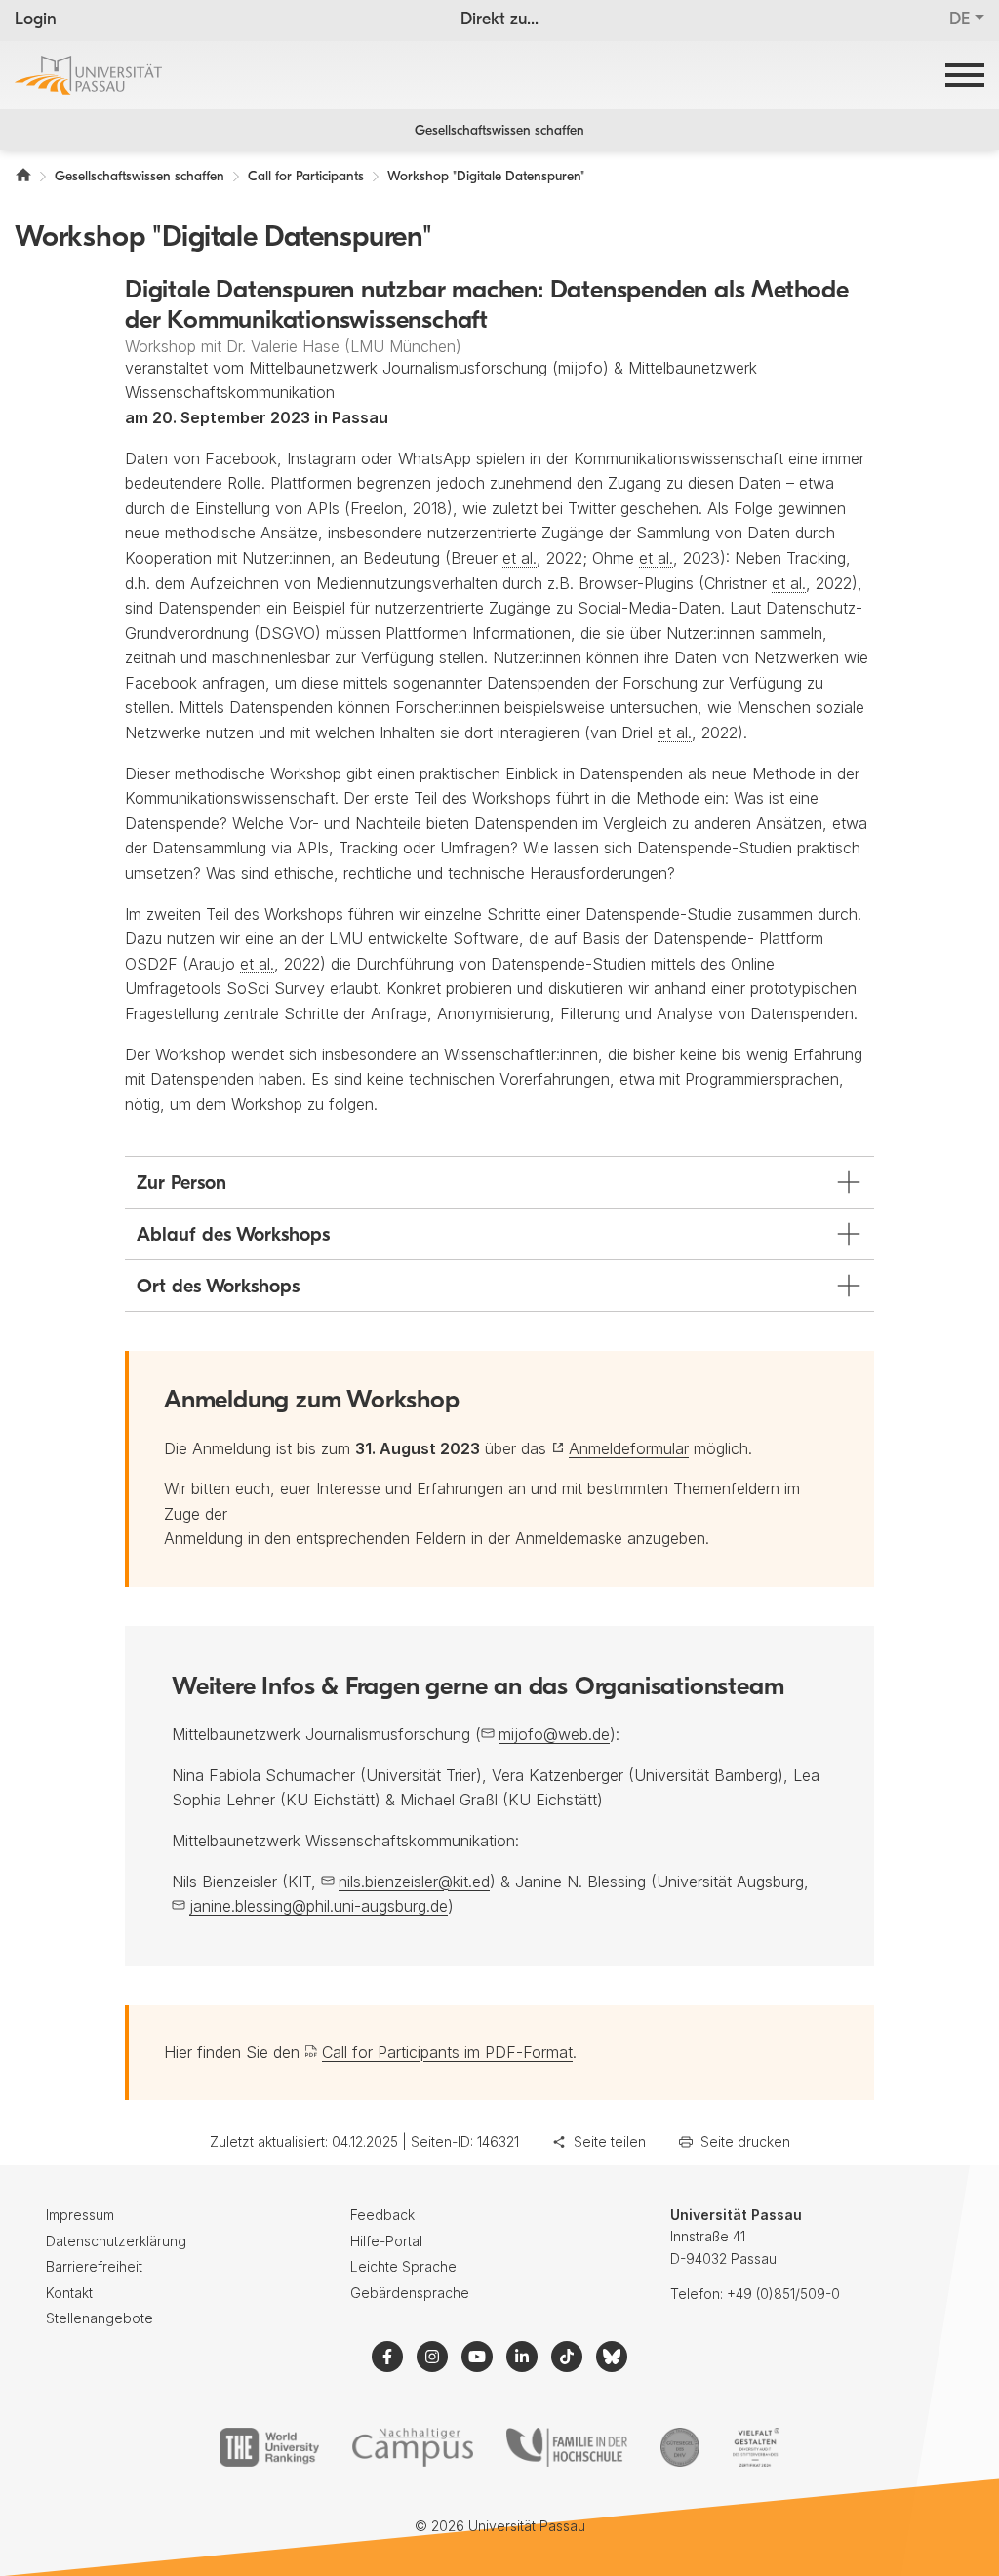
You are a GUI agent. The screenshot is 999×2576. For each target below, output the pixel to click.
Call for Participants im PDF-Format (447, 2052)
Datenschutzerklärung (116, 2241)
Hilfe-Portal (386, 2241)
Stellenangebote (100, 2318)
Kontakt (69, 2293)
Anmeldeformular (629, 1448)
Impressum (80, 2215)
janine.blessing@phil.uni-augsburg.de (319, 1906)
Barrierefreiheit (94, 2266)
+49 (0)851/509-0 (783, 2294)
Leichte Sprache (403, 2266)
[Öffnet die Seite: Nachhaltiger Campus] (413, 2447)
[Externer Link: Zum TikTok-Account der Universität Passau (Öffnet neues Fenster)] (567, 2357)
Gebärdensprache (410, 2293)
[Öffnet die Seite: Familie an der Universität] (567, 2447)
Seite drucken (745, 2141)
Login (36, 20)
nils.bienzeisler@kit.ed (414, 1882)
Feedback (382, 2215)
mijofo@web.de (554, 1734)
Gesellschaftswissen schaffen (499, 131)
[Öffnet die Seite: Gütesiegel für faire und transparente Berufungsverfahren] (680, 2447)
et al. (519, 558)
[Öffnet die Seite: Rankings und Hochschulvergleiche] (269, 2447)
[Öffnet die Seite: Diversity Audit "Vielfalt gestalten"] (756, 2447)
